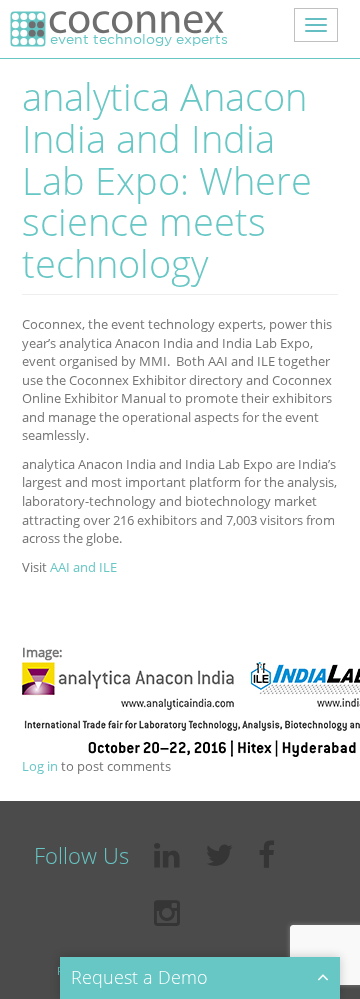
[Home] (117, 29)
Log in (40, 766)
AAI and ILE (83, 567)
